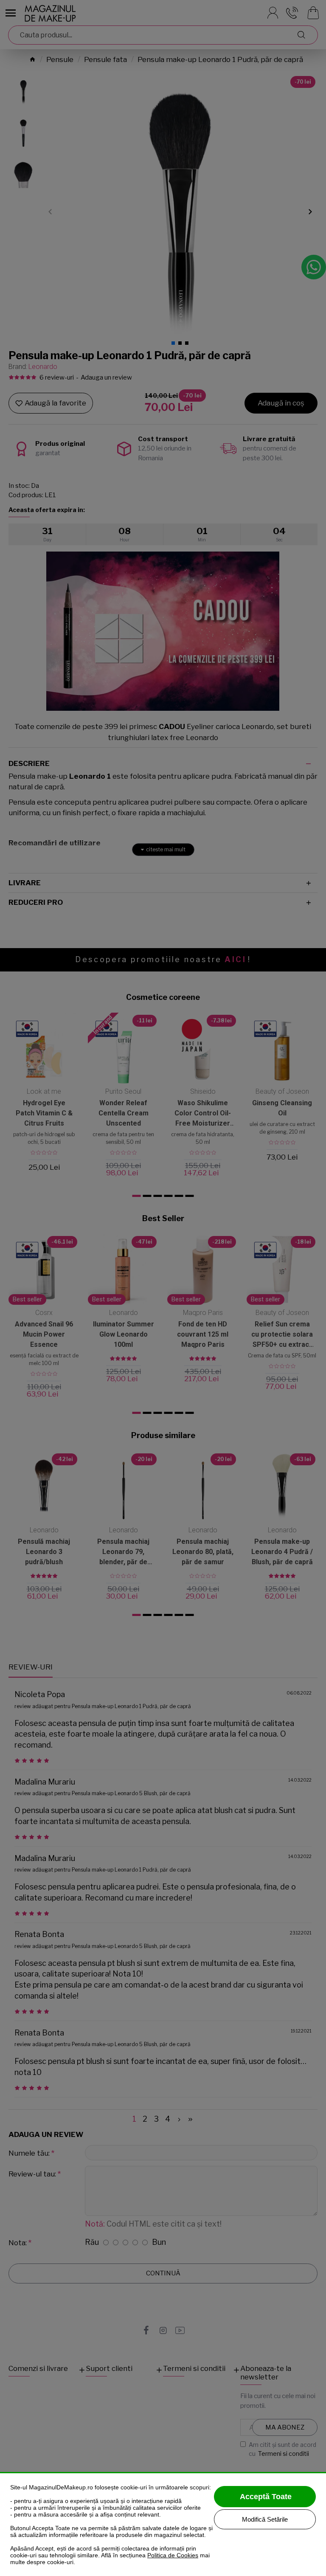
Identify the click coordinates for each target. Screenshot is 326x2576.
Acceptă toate (266, 2497)
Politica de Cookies (173, 2555)
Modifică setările (265, 2519)
